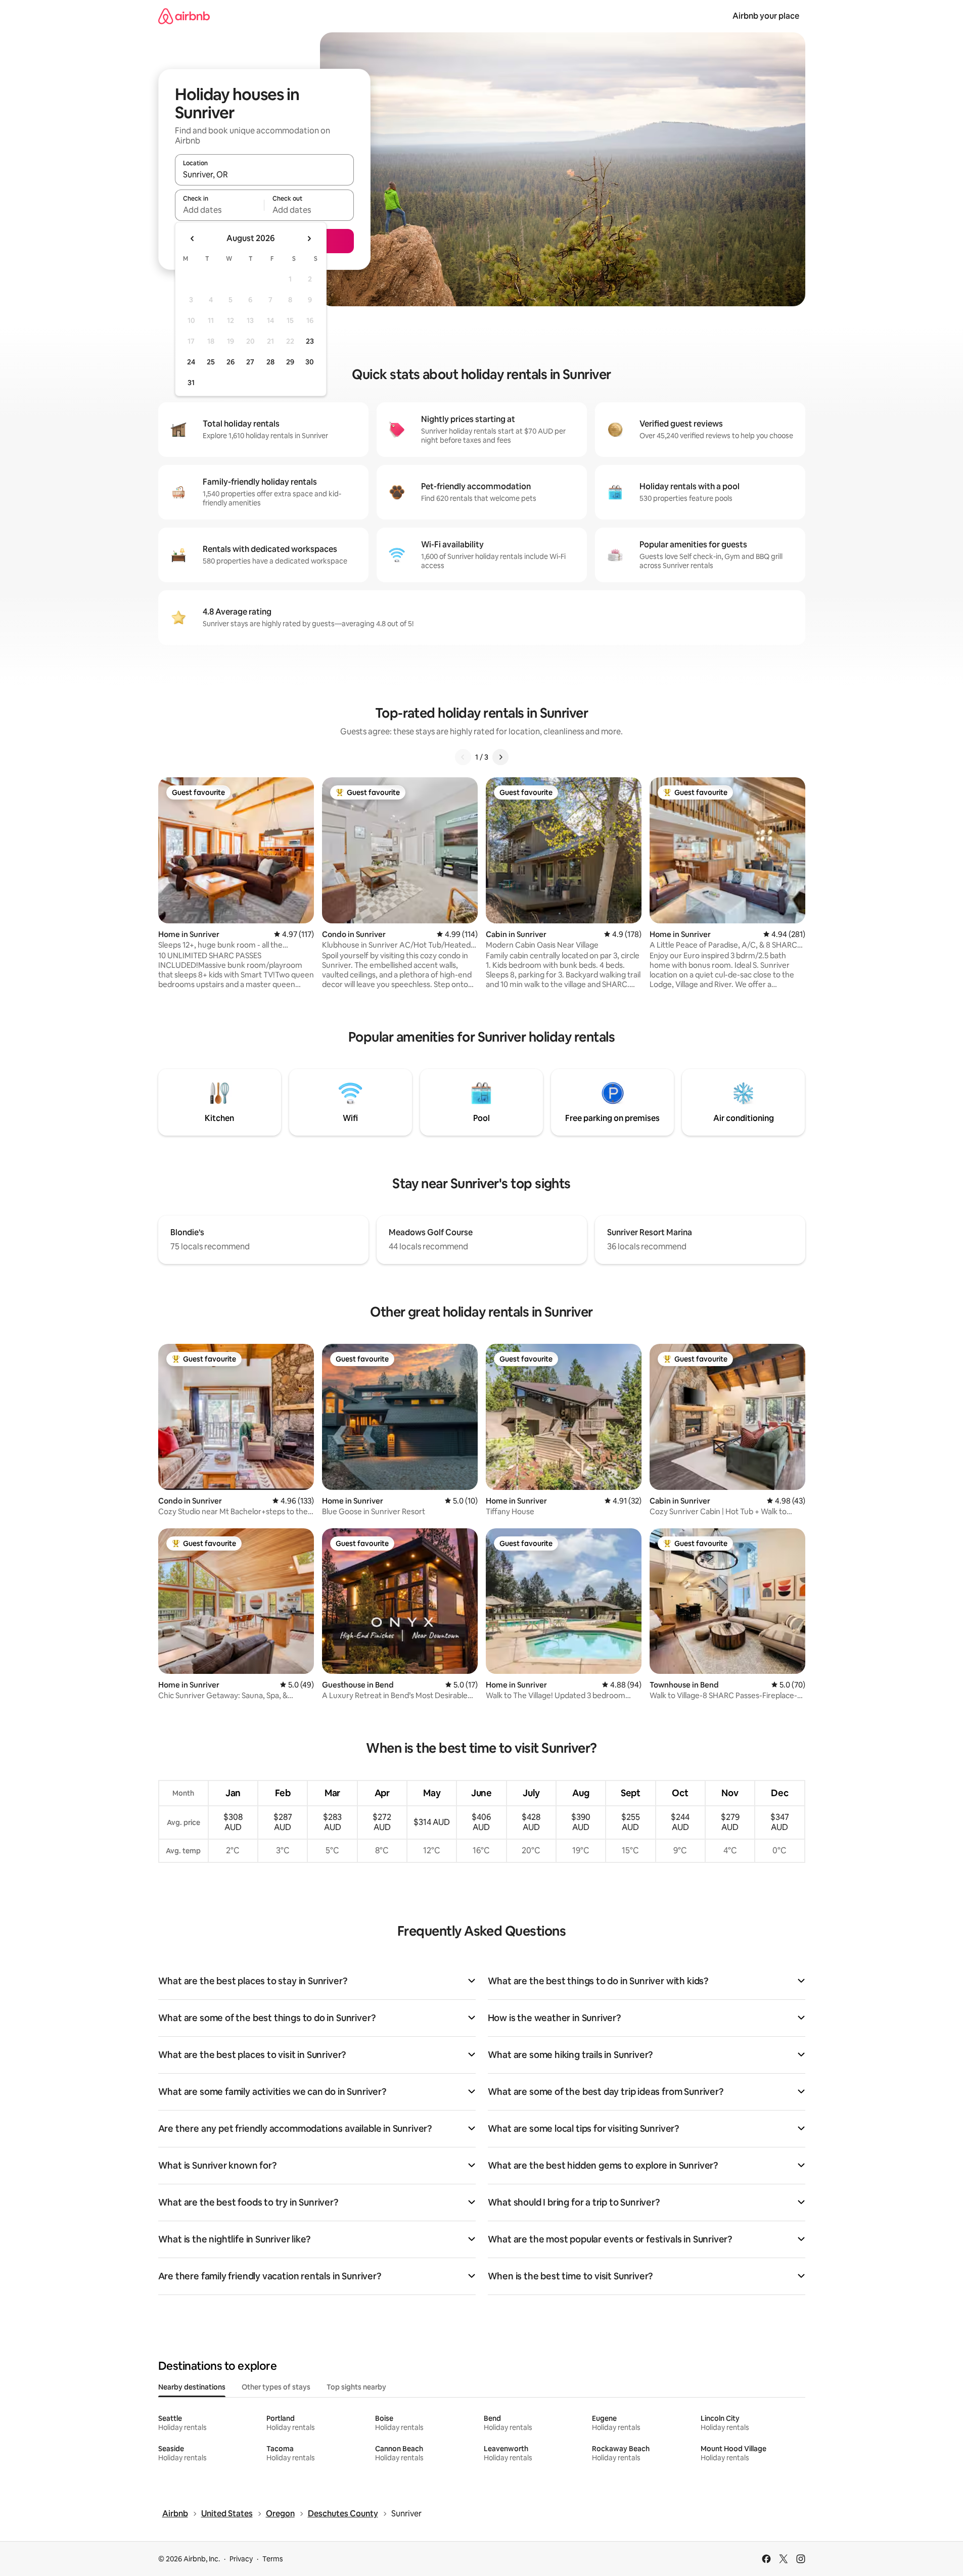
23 (310, 341)
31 (191, 383)
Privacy (241, 2559)
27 (250, 362)
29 (290, 362)
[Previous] (463, 757)
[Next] (500, 757)
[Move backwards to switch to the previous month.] (193, 239)
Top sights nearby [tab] (356, 2387)
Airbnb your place (766, 16)
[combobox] (264, 174)
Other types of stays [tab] (276, 2387)
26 (231, 362)
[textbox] (220, 210)
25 (211, 362)
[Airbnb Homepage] (184, 16)
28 (270, 362)
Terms (273, 2559)
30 (310, 362)
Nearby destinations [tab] (192, 2387)
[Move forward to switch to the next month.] (309, 239)
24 (191, 362)
